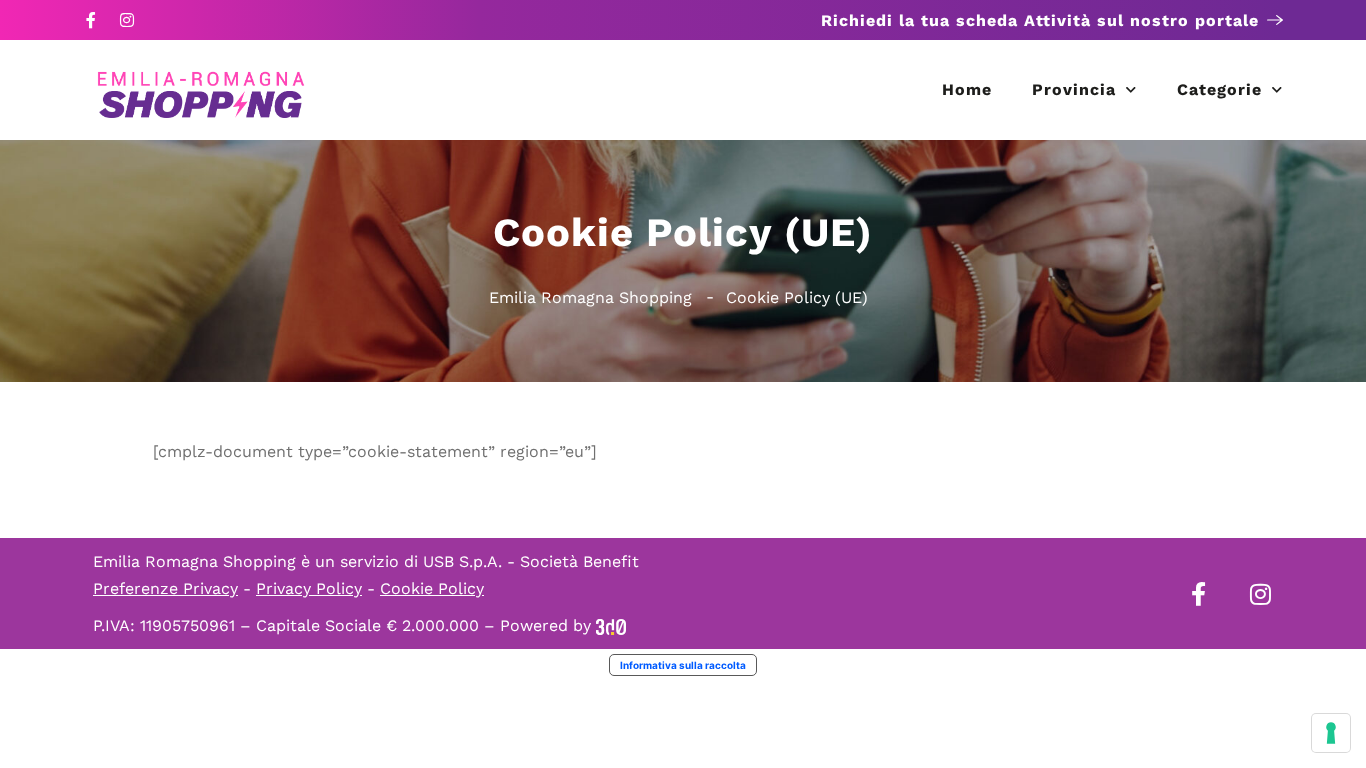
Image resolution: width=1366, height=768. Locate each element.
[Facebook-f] (91, 20)
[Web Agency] (611, 625)
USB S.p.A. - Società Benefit (531, 561)
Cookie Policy (432, 588)
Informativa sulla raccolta (683, 665)
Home (967, 89)
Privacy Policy (309, 588)
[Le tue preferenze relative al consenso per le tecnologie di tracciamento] (1331, 733)
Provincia (1074, 89)
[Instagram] (127, 20)
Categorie (1219, 89)
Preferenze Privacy (165, 588)
